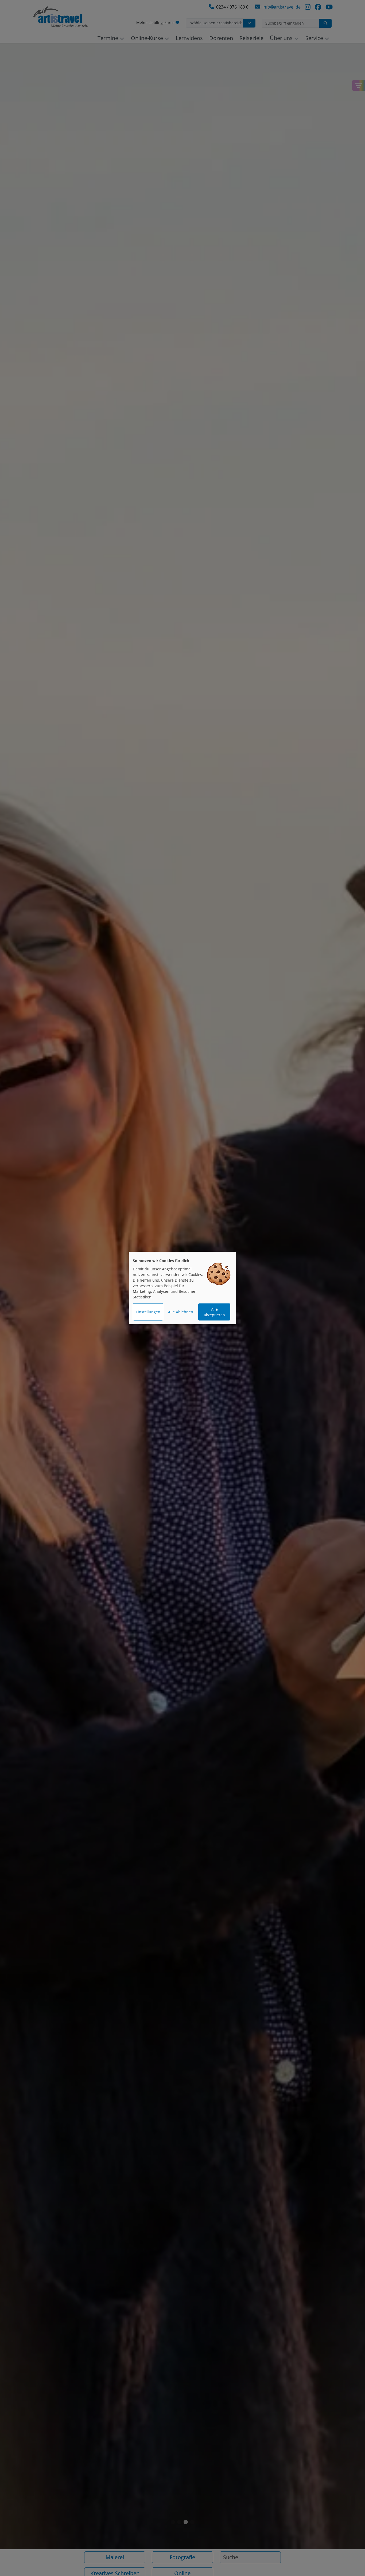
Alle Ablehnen (181, 1312)
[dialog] (183, 1288)
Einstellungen (148, 1312)
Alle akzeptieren (214, 1312)
